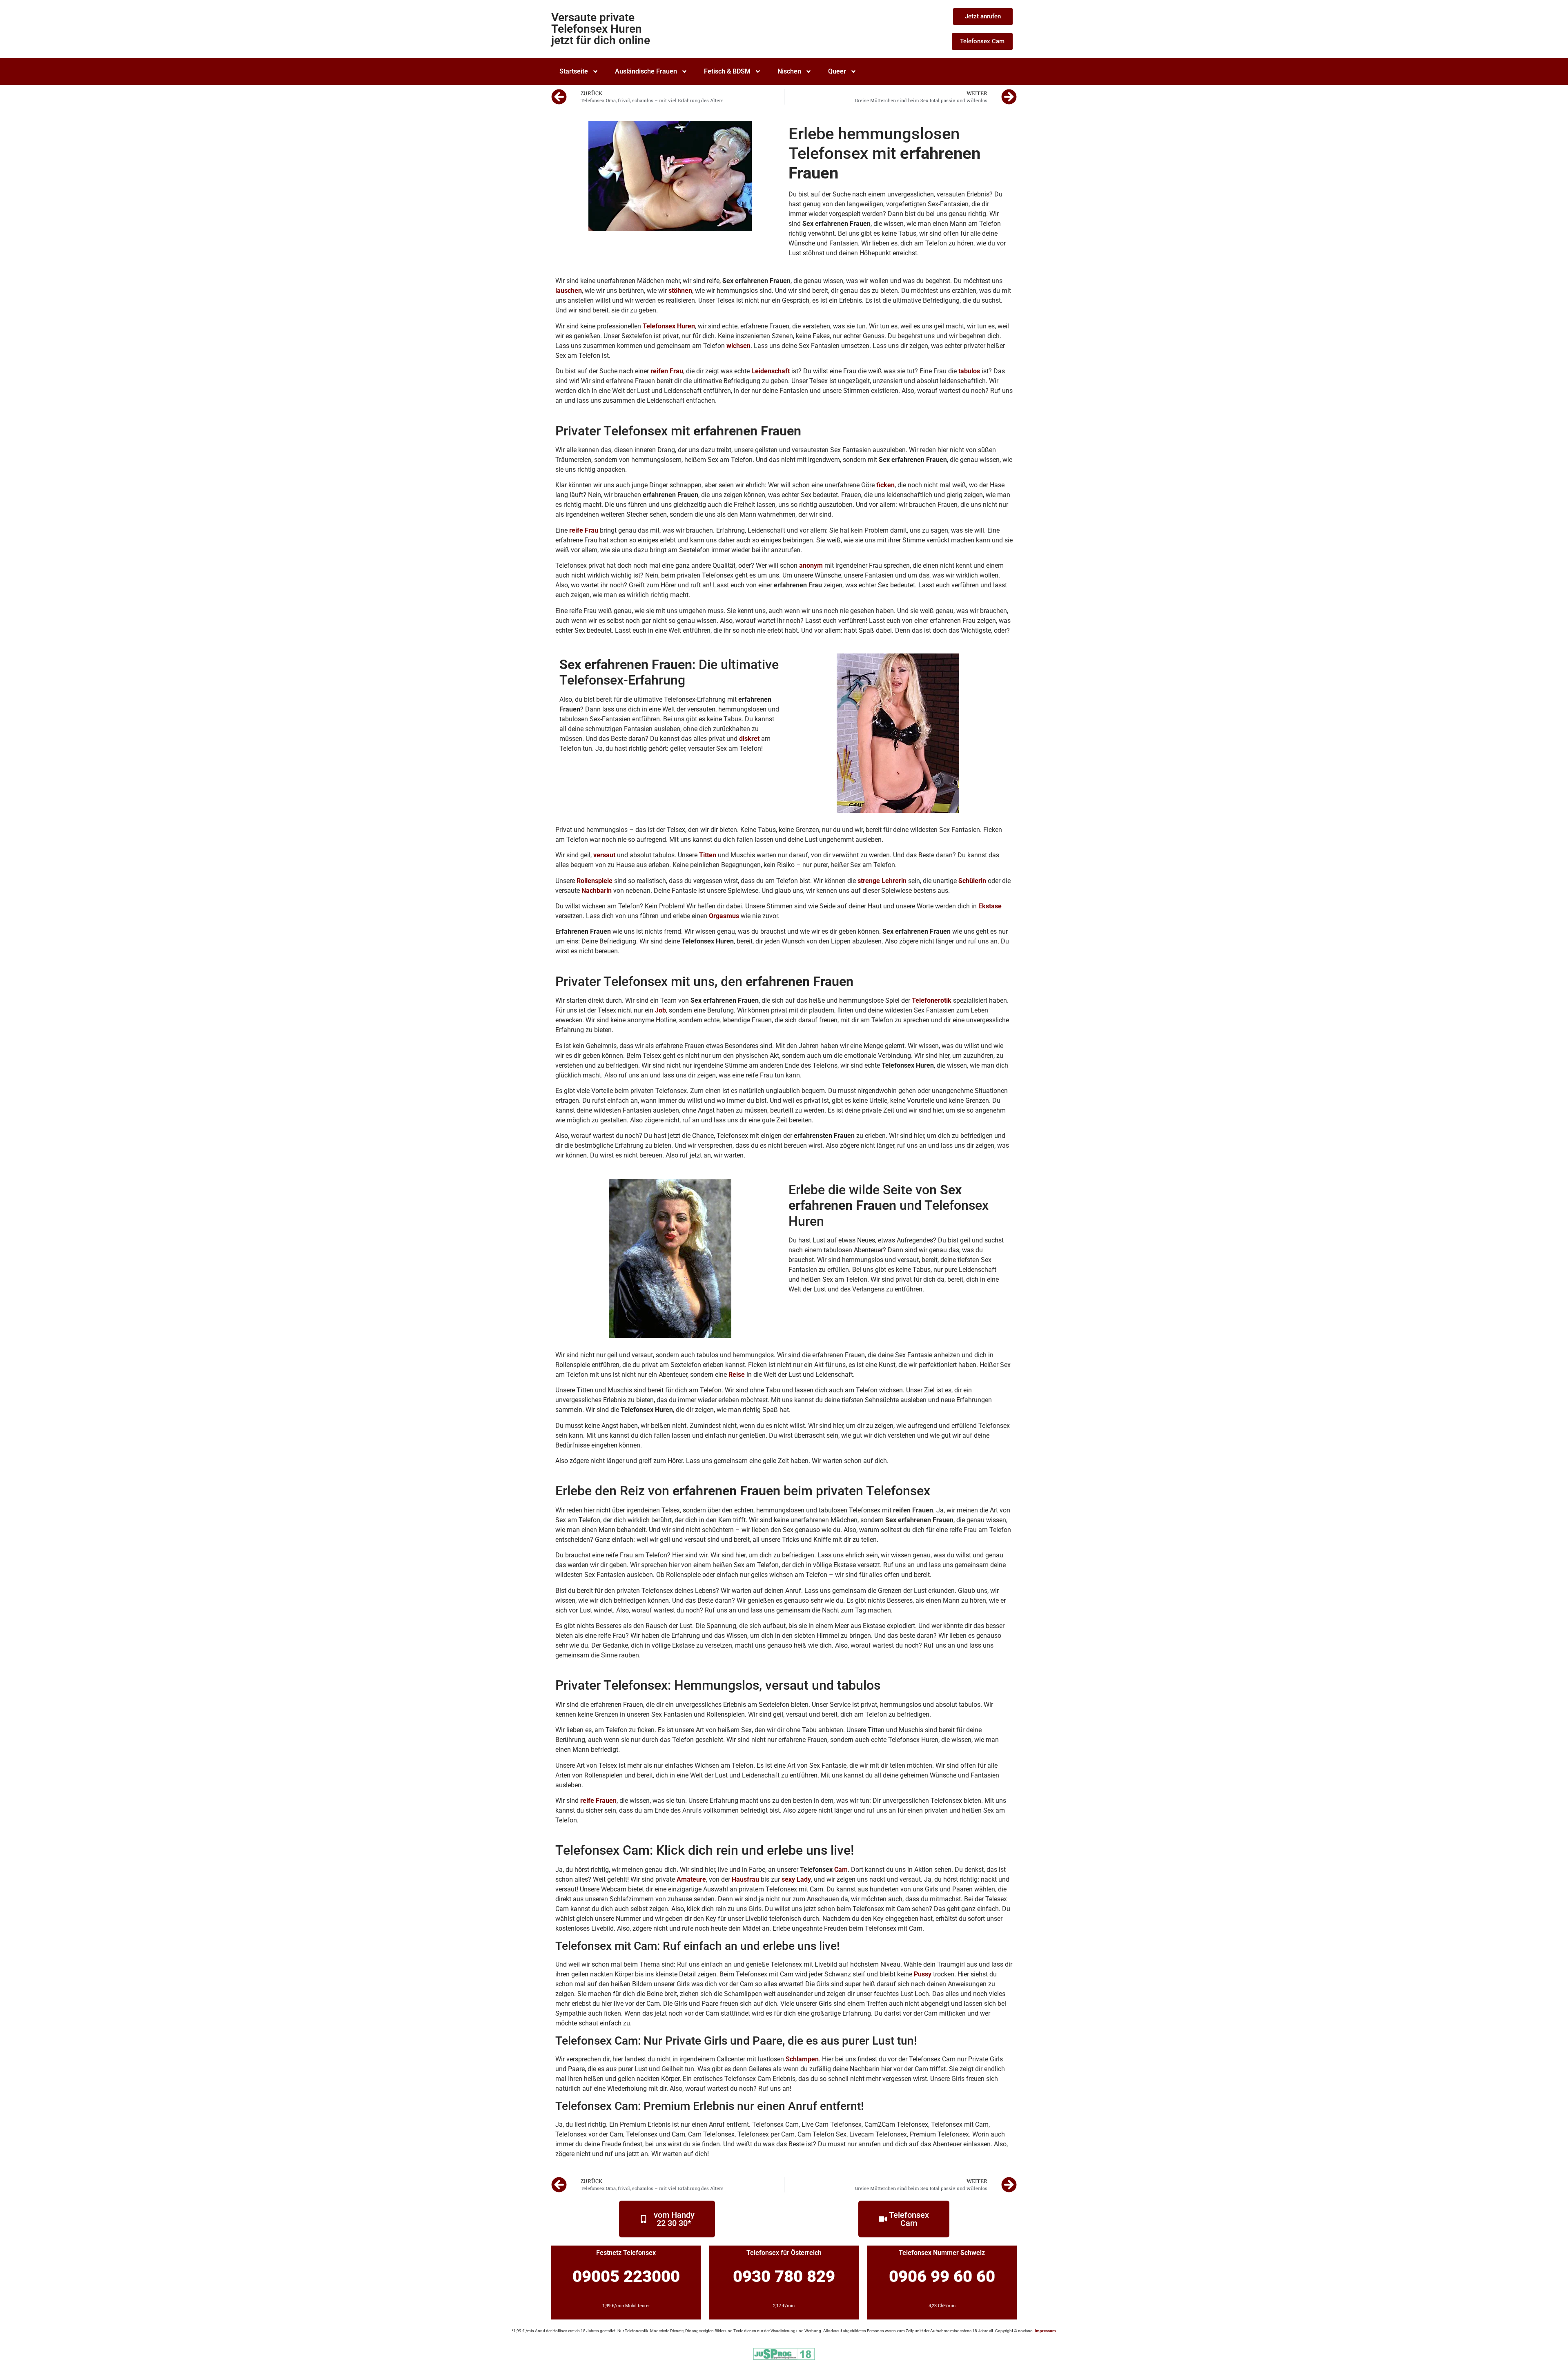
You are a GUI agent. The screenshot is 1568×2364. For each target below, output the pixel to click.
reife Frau (584, 530)
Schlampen (802, 2059)
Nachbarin (597, 891)
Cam (841, 1870)
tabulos (969, 371)
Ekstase (990, 906)
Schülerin (972, 881)
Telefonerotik (932, 1000)
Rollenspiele (595, 881)
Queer (837, 71)
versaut (604, 855)
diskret (749, 739)
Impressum (1045, 2331)
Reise (737, 1375)
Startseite (574, 71)
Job (660, 1010)
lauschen (569, 291)
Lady (804, 1879)
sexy (788, 1879)
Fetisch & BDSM (727, 71)
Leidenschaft (771, 371)
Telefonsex (659, 326)
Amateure (691, 1879)
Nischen (789, 71)
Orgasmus (724, 916)
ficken (885, 485)
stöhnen (680, 291)
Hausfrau (745, 1879)
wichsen (738, 346)
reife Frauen (598, 1801)
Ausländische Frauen (646, 71)
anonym (811, 565)
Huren (686, 326)
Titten (708, 855)
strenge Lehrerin (882, 881)
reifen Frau (667, 371)
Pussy (923, 1974)
